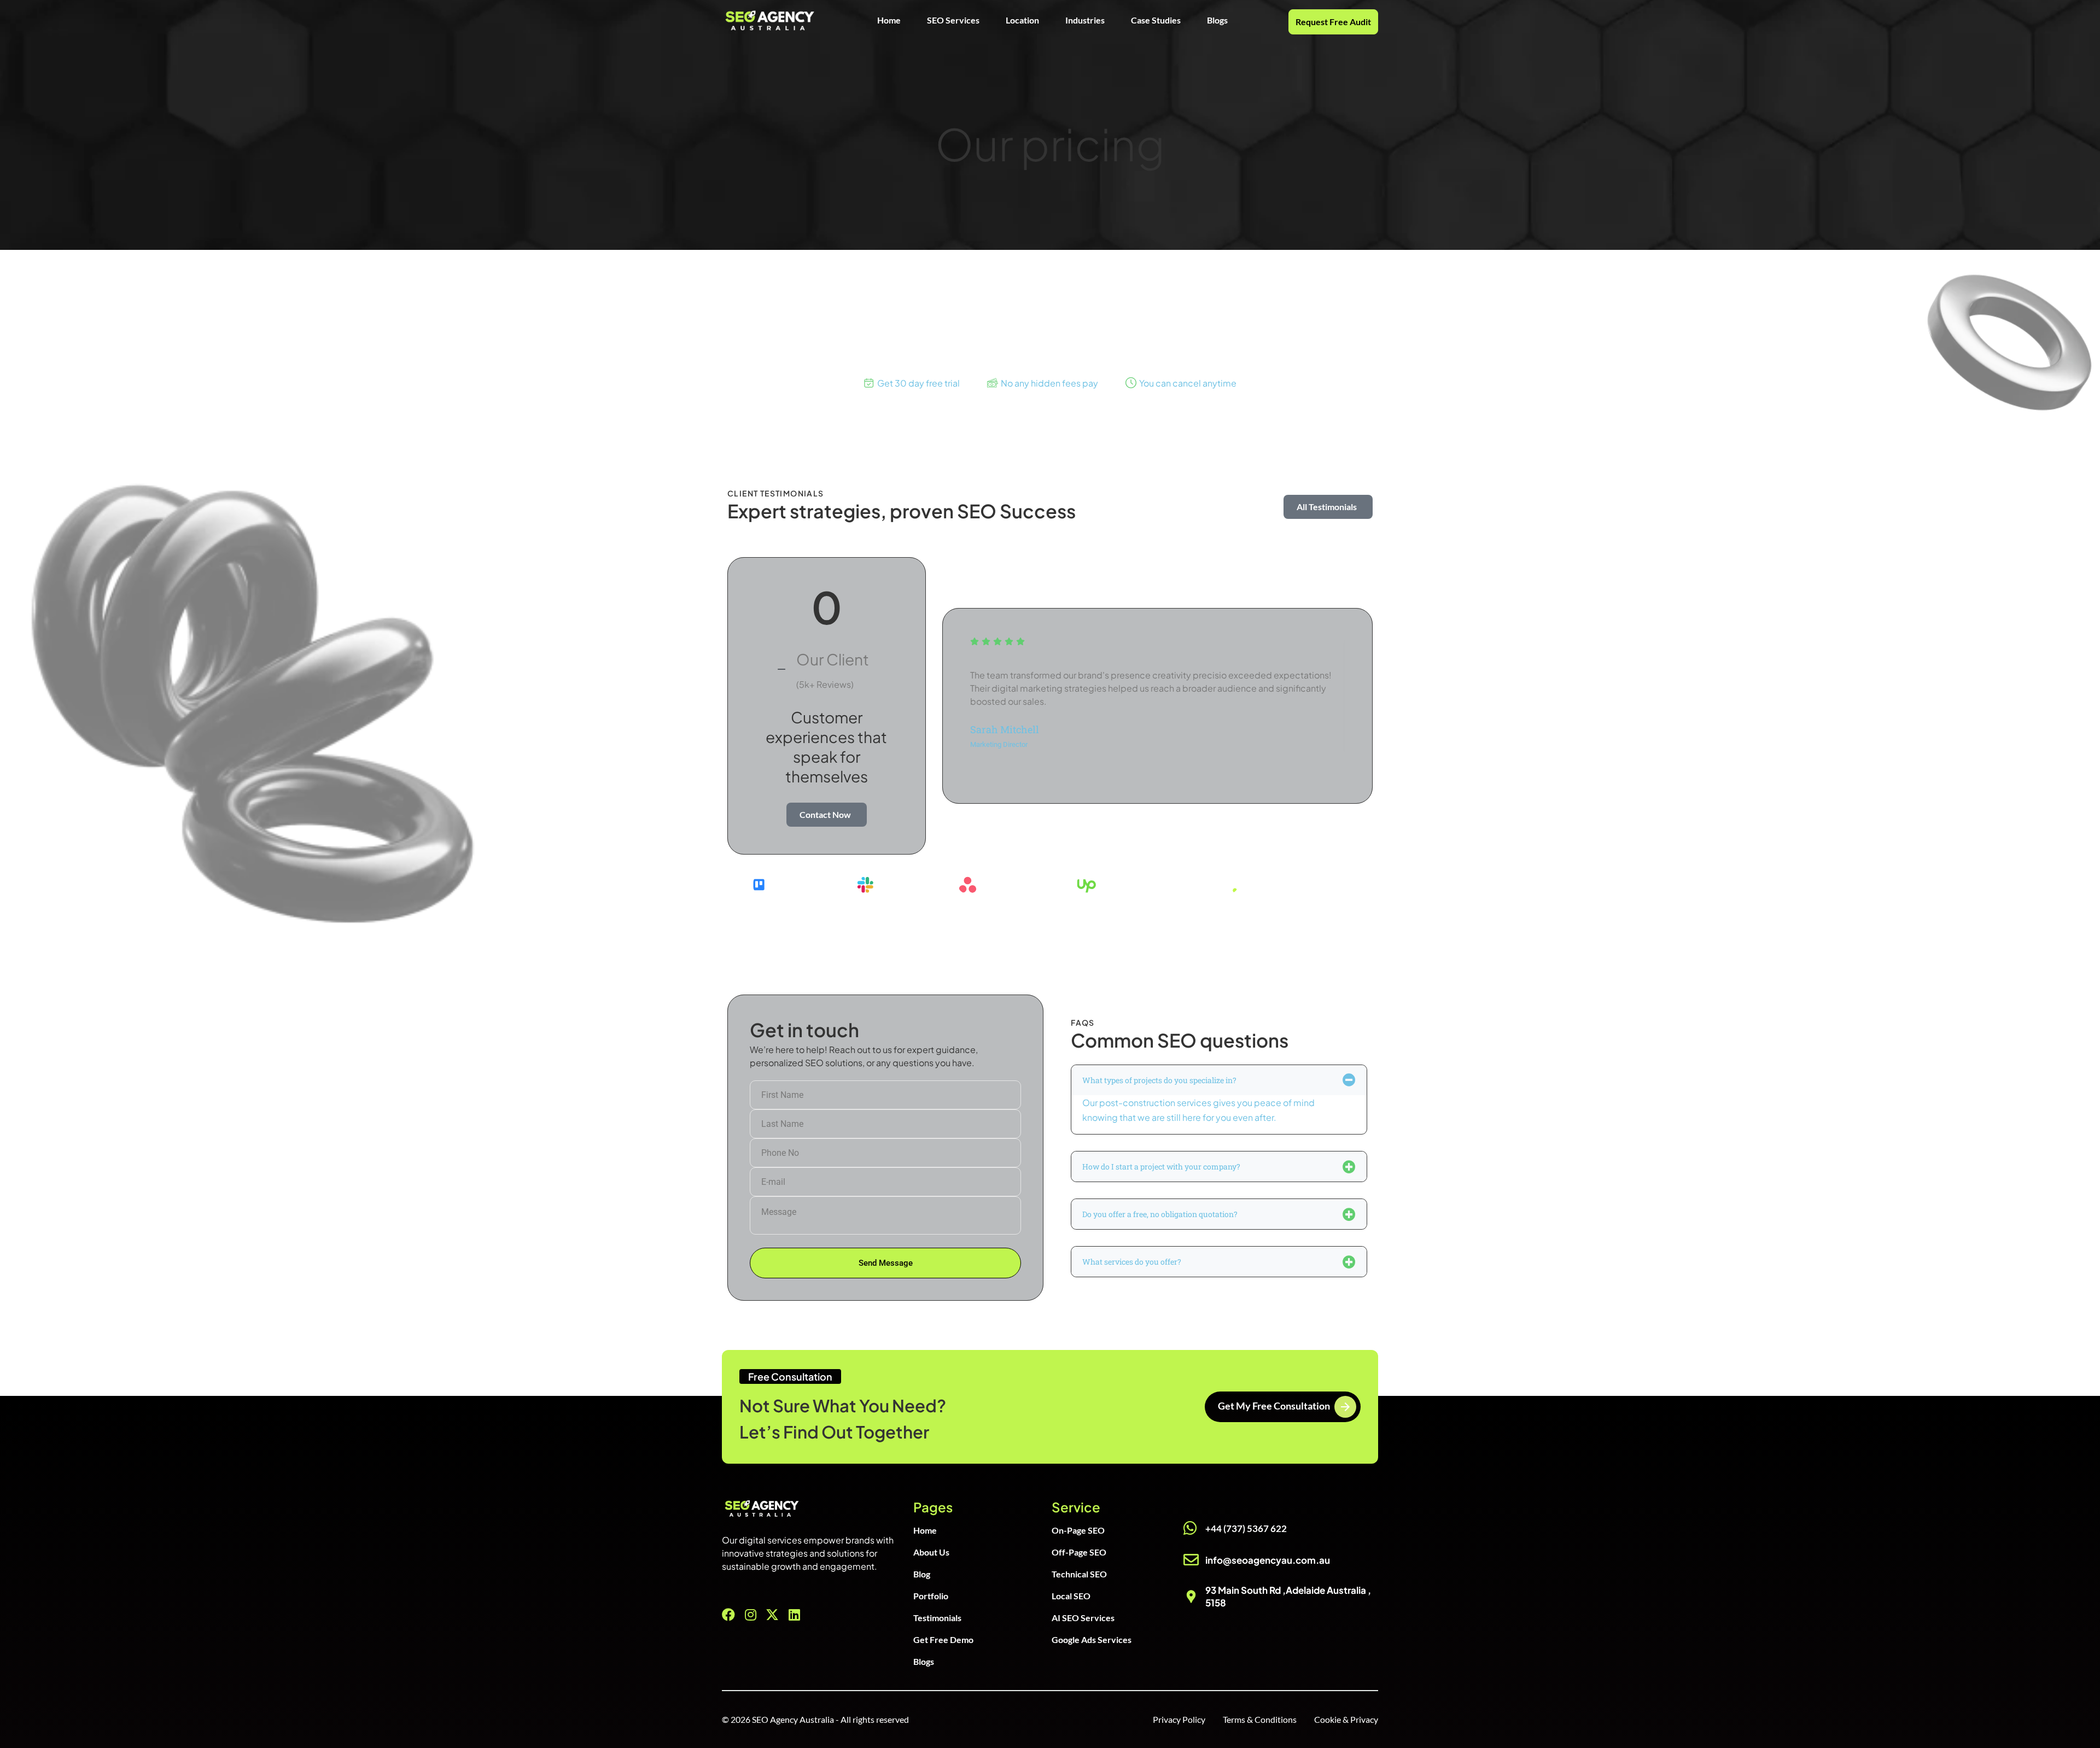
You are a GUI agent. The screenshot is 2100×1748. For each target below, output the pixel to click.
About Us (931, 1552)
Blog (922, 1574)
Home (889, 20)
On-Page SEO (1078, 1530)
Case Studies (1156, 20)
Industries (1085, 20)
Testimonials (937, 1618)
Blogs (1217, 20)
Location (1022, 20)
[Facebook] (728, 1615)
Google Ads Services (1092, 1639)
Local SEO (1071, 1596)
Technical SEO (1079, 1574)
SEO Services (953, 20)
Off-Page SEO (1079, 1552)
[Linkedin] (794, 1615)
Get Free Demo (943, 1639)
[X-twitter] (772, 1615)
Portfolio (931, 1596)
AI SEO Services (1083, 1618)
